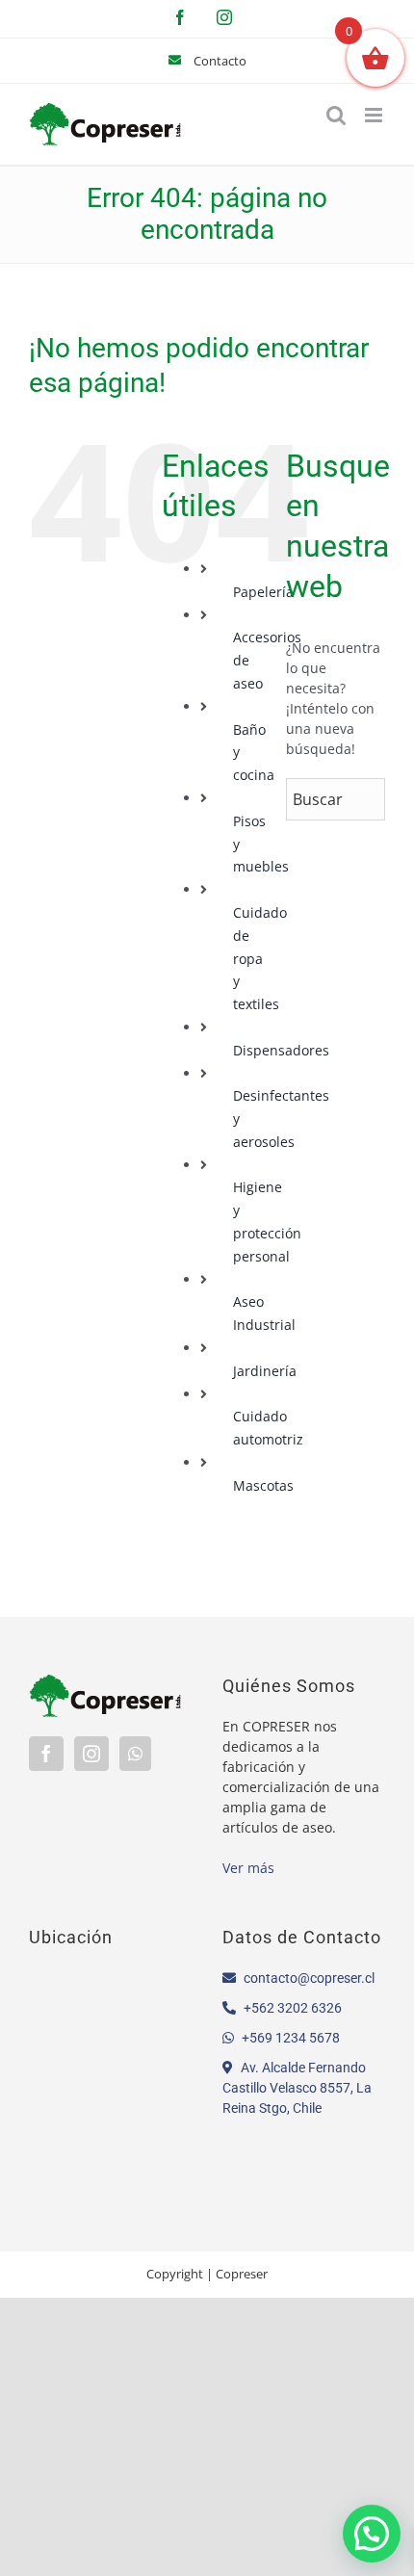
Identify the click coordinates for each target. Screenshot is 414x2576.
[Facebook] (46, 1754)
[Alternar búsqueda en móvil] (336, 115)
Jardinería (265, 1371)
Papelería (263, 592)
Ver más (248, 1868)
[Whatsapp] (135, 1754)
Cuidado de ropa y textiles (260, 958)
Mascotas (263, 1485)
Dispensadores (281, 1050)
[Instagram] (91, 1754)
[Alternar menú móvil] (375, 115)
